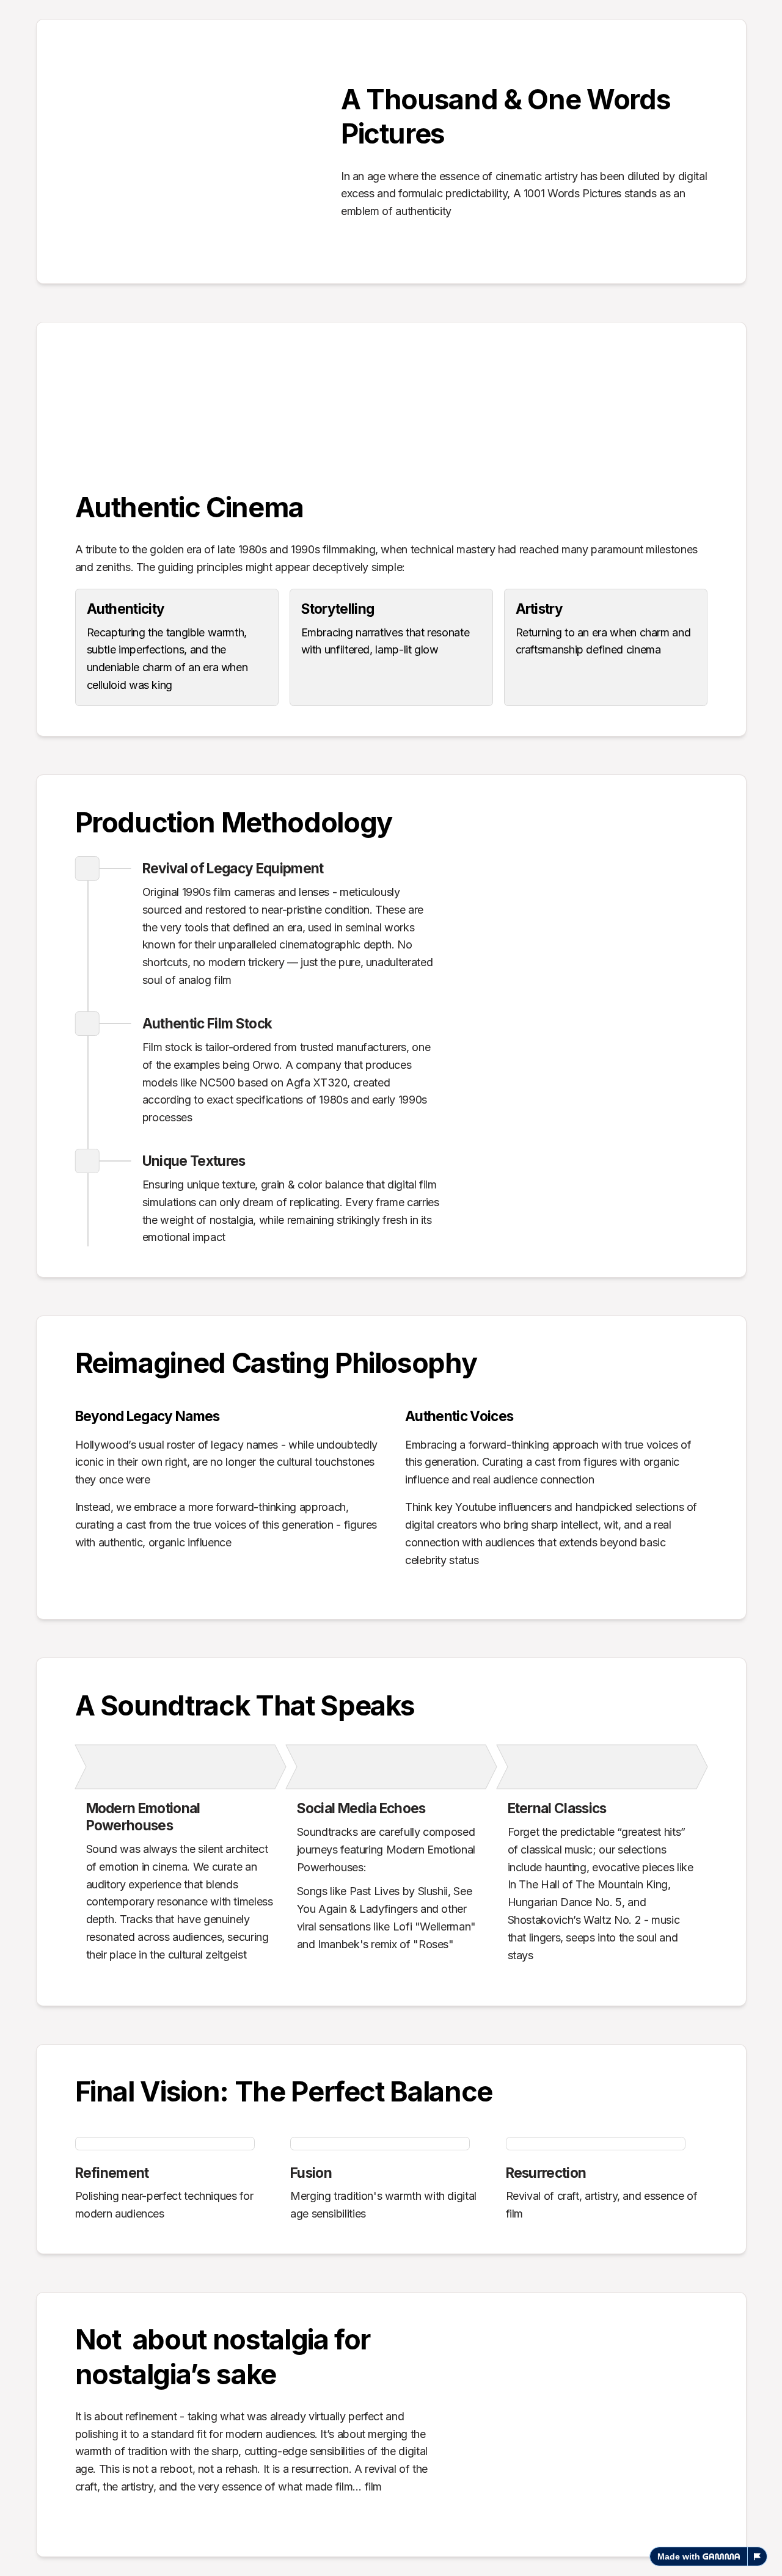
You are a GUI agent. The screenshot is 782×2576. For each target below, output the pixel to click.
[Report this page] (758, 2556)
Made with (679, 2556)
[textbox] (391, 1288)
